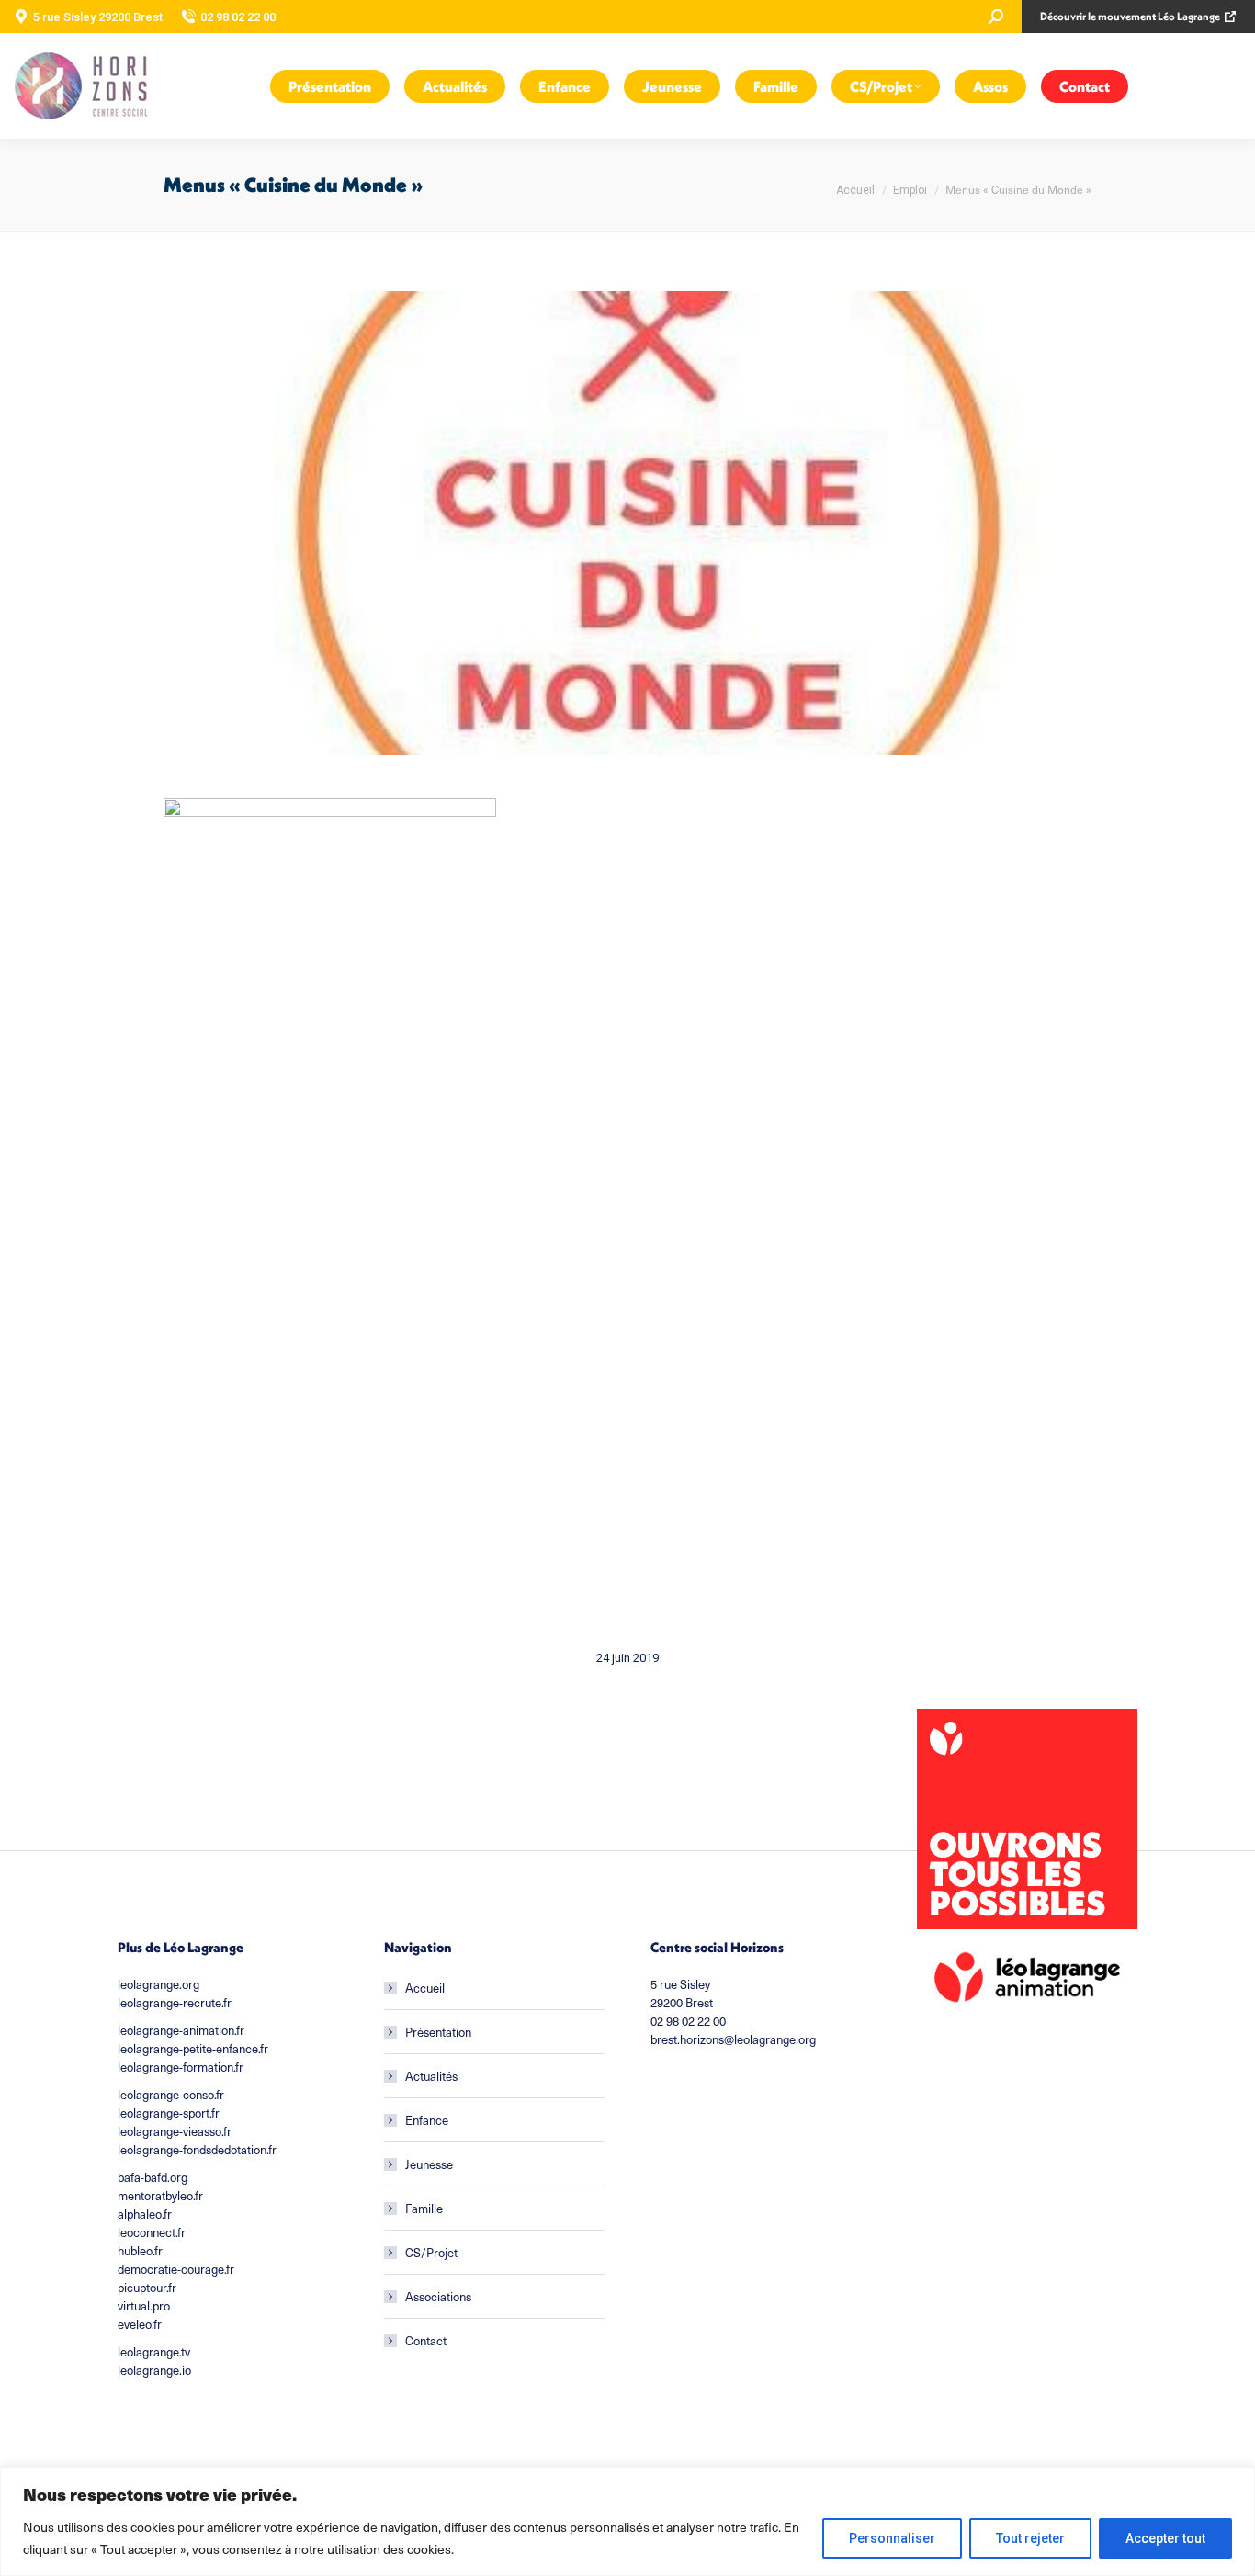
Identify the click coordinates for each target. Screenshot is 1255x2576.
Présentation (438, 2032)
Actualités (431, 2076)
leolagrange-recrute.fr (175, 2003)
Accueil (425, 1988)
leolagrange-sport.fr (169, 2113)
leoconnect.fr (152, 2232)
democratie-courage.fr (176, 2269)
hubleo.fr (140, 2251)
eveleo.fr (140, 2324)
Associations (438, 2297)
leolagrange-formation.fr (181, 2067)
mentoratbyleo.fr (160, 2196)
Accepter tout (1165, 2538)
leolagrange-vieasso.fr (175, 2131)
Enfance (427, 2120)
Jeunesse (429, 2164)
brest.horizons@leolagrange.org (733, 2039)
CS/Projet (431, 2253)
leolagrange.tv (154, 2352)
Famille (424, 2209)
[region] (627, 2521)
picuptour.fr (147, 2288)
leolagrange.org (158, 1984)
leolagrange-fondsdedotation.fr (197, 2150)
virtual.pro (144, 2306)
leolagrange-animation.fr (181, 2030)
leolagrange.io (154, 2370)
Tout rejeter (1030, 2538)
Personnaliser (892, 2538)
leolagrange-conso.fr (171, 2095)
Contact (426, 2341)
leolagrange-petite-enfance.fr (193, 2049)
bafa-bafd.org (153, 2177)
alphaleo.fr (145, 2214)
